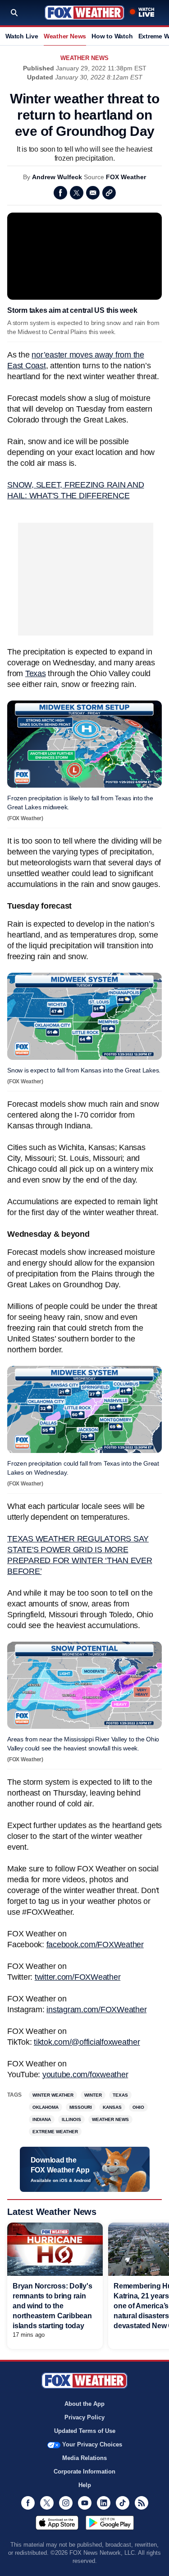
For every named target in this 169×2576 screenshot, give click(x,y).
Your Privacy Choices (92, 2444)
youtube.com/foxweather (85, 2075)
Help (85, 2485)
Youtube (85, 2503)
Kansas (112, 2107)
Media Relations (84, 2458)
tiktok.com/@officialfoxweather (87, 2042)
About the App (84, 2404)
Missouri (81, 2107)
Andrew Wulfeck (57, 177)
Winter (93, 2095)
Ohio (138, 2107)
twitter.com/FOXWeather (78, 1977)
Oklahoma (46, 2107)
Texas (36, 673)
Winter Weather (53, 2095)
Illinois (71, 2119)
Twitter (77, 193)
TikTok (123, 2503)
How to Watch (112, 36)
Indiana (42, 2119)
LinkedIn (104, 2503)
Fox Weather (84, 13)
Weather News (65, 36)
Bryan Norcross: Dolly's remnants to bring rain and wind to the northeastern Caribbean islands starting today (52, 2306)
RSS (142, 2503)
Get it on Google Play (110, 2523)
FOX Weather (126, 177)
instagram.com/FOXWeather (96, 2010)
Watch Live (22, 36)
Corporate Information (84, 2472)
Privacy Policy (84, 2417)
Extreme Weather (55, 2132)
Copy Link (109, 193)
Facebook (60, 193)
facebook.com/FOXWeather (95, 1945)
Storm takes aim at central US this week (72, 310)
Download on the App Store (57, 2523)
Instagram (66, 2503)
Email (93, 193)
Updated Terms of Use (85, 2431)
